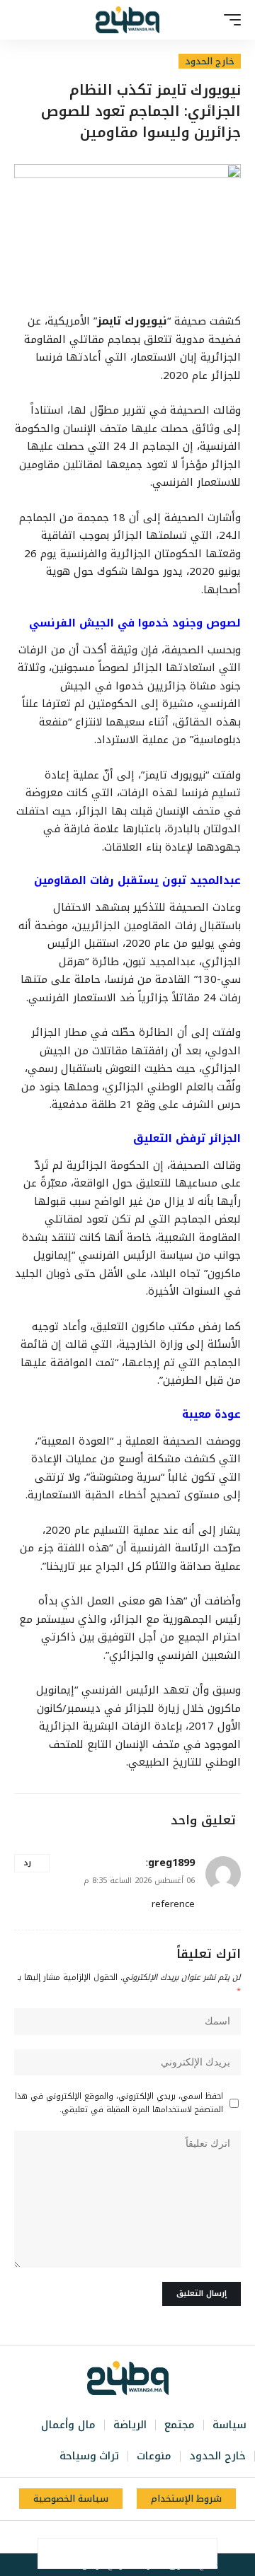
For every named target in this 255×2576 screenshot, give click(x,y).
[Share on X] (172, 2553)
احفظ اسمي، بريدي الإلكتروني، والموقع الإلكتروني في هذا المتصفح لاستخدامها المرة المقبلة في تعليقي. (119, 2103)
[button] (229, 20)
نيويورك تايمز (132, 321)
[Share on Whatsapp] (142, 2553)
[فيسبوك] (165, 2537)
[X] (149, 2537)
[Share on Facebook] (202, 2553)
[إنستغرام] (118, 2537)
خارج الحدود (210, 61)
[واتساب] (103, 2537)
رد (27, 1863)
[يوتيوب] (134, 2537)
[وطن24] (127, 20)
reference (173, 1904)
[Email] (113, 2553)
